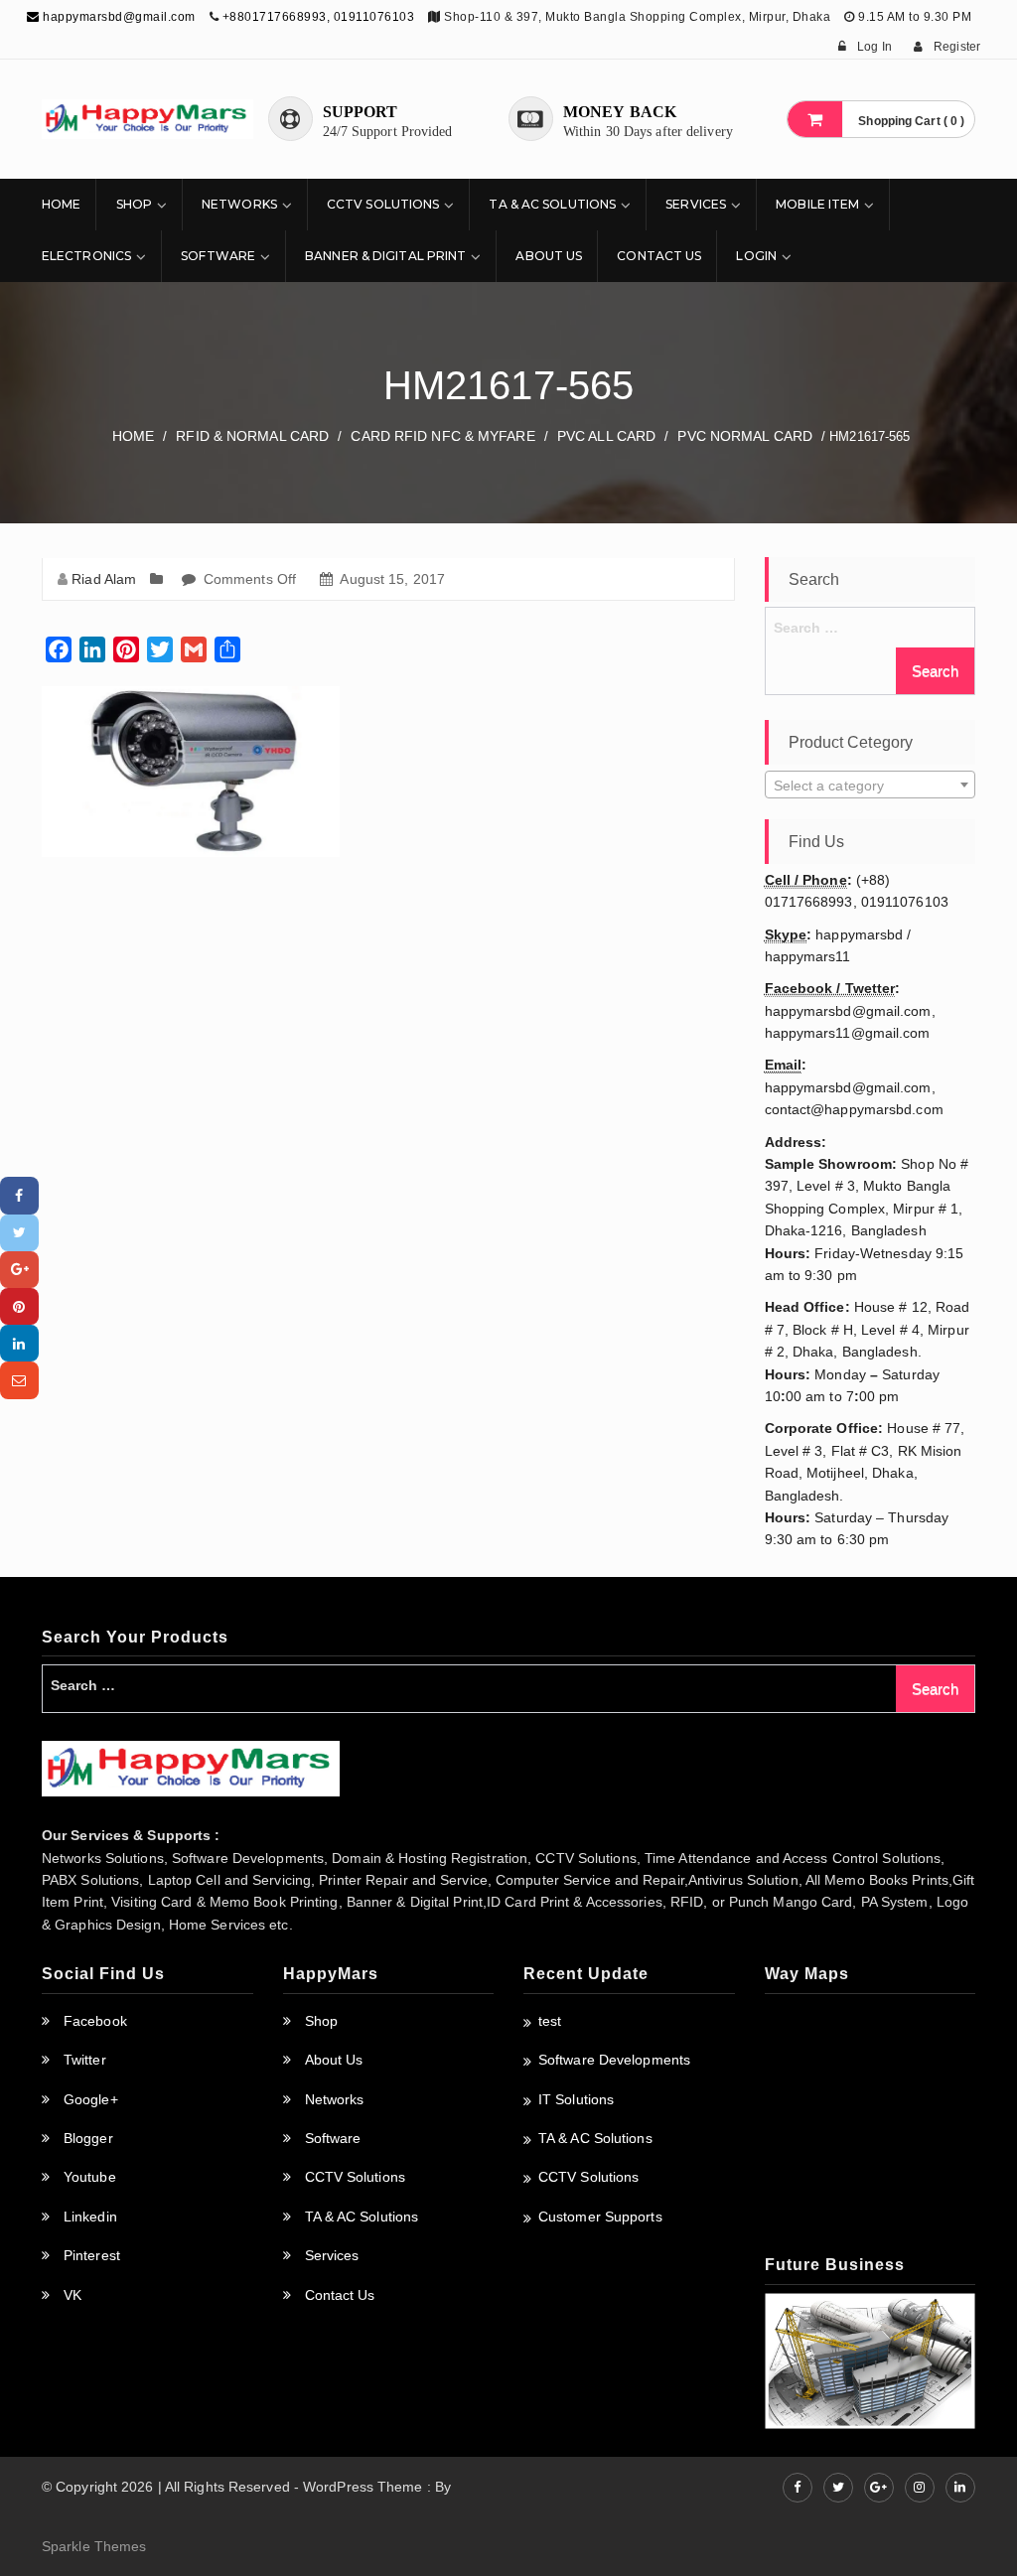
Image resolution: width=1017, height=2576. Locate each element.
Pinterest (92, 2255)
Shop (134, 204)
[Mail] (19, 1380)
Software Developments (614, 2060)
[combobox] (871, 785)
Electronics (86, 256)
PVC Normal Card (745, 436)
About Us (549, 256)
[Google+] (19, 1270)
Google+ (91, 2099)
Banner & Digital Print (385, 256)
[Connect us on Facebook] (798, 2488)
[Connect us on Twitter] (838, 2488)
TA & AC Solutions (552, 204)
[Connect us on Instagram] (920, 2488)
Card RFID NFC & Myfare (442, 436)
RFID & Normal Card (252, 436)
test (550, 2021)
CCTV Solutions (383, 204)
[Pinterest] (19, 1306)
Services (696, 204)
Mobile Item (817, 204)
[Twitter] (19, 1233)
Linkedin (90, 2217)
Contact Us (659, 256)
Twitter (85, 2060)
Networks (239, 204)
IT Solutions (576, 2099)
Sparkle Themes (94, 2546)
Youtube (90, 2177)
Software (218, 256)
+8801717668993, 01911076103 (319, 17)
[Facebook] (19, 1195)
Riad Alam (104, 579)
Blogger (88, 2138)
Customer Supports (600, 2217)
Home (61, 204)
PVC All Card (606, 436)
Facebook (95, 2021)
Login (756, 256)
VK (73, 2295)
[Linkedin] (19, 1343)
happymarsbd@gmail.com (118, 17)
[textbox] (871, 786)
